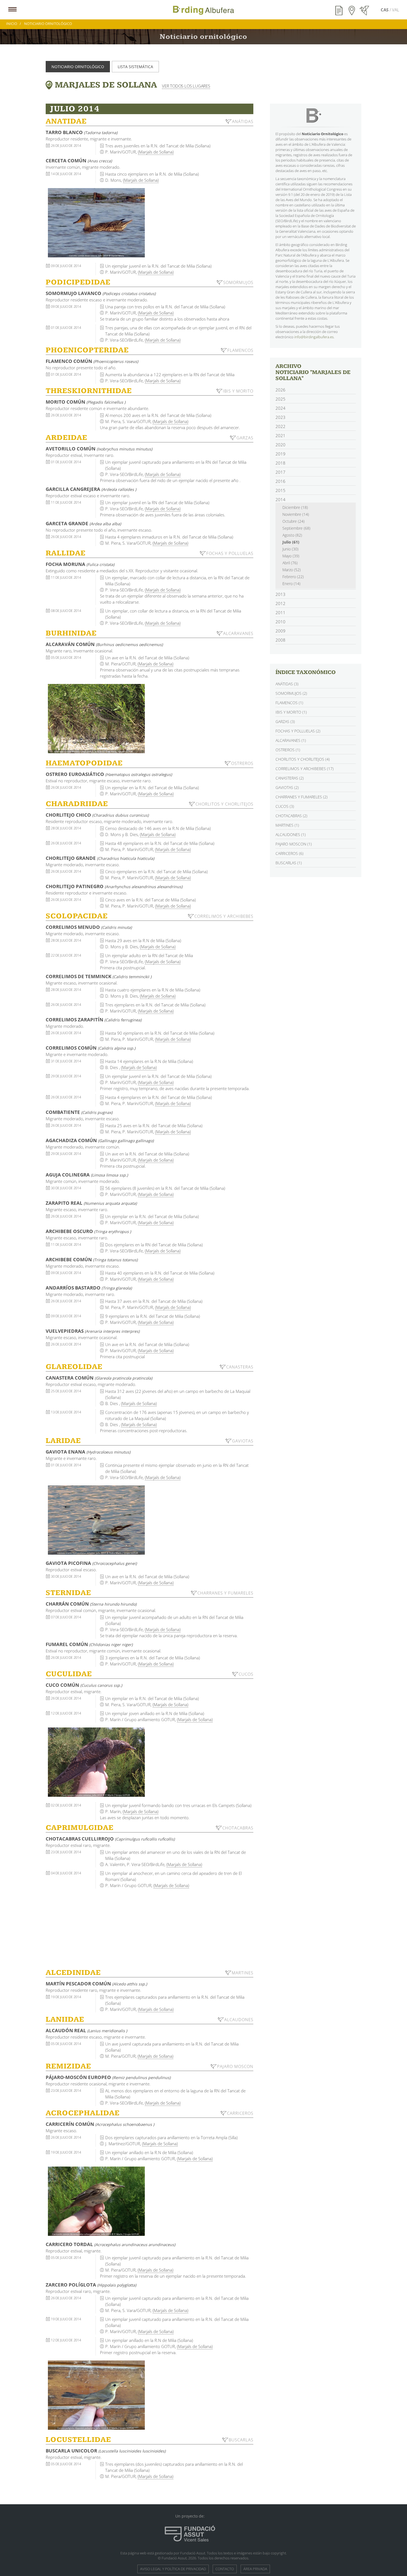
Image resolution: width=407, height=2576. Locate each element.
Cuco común (84, 1685)
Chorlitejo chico (97, 815)
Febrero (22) (293, 577)
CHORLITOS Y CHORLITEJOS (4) (303, 759)
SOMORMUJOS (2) (291, 693)
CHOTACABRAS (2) (291, 816)
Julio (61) (291, 542)
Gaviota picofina (91, 1563)
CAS (385, 10)
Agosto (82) (292, 535)
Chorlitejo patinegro (114, 886)
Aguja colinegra (87, 1175)
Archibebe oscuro (88, 1231)
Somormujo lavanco (101, 293)
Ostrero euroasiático (109, 774)
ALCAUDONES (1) (291, 835)
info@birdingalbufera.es (314, 337)
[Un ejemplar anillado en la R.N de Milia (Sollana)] (96, 2201)
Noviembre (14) (296, 514)
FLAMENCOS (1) (289, 703)
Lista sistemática (135, 67)
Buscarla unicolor (106, 2451)
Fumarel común (89, 1644)
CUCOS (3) (285, 806)
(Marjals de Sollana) (156, 152)
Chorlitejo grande (100, 858)
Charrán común (91, 1604)
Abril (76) (290, 563)
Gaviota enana (88, 1452)
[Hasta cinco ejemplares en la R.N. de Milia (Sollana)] (96, 223)
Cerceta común (79, 161)
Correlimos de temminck (99, 976)
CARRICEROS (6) (289, 853)
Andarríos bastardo (89, 1288)
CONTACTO (225, 2569)
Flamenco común (92, 361)
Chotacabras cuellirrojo (110, 1839)
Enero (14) (291, 584)
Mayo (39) (291, 556)
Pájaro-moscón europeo (108, 2077)
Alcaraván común (104, 644)
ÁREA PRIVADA (255, 2569)
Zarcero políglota (91, 2285)
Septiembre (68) (296, 528)
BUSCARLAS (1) (289, 863)
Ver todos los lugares (186, 86)
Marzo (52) (292, 570)
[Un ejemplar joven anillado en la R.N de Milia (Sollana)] (96, 1762)
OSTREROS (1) (288, 750)
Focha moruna (80, 564)
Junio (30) (290, 549)
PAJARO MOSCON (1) (294, 844)
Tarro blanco (82, 132)
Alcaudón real (86, 2030)
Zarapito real (91, 1203)
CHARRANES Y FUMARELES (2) (302, 797)
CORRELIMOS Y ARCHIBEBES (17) (305, 769)
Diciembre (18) (295, 507)
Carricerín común (100, 2124)
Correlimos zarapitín (94, 1020)
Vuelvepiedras (93, 1331)
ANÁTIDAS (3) (287, 684)
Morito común (86, 402)
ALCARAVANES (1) (291, 740)
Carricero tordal (110, 2244)
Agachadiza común (100, 1140)
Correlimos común (91, 1048)
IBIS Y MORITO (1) (291, 712)
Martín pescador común (96, 1984)
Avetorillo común (99, 449)
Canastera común (99, 1378)
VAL (396, 10)
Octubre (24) (293, 521)
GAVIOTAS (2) (287, 787)
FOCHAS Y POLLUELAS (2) (298, 731)
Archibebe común (92, 1259)
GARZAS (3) (285, 721)
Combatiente (79, 1112)
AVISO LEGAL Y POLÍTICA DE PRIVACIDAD (173, 2569)
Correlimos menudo (89, 927)
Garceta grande (83, 523)
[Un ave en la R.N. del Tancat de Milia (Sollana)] (96, 719)
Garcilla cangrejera (91, 489)
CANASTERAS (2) (290, 778)
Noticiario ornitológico (78, 67)
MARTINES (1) (287, 825)
